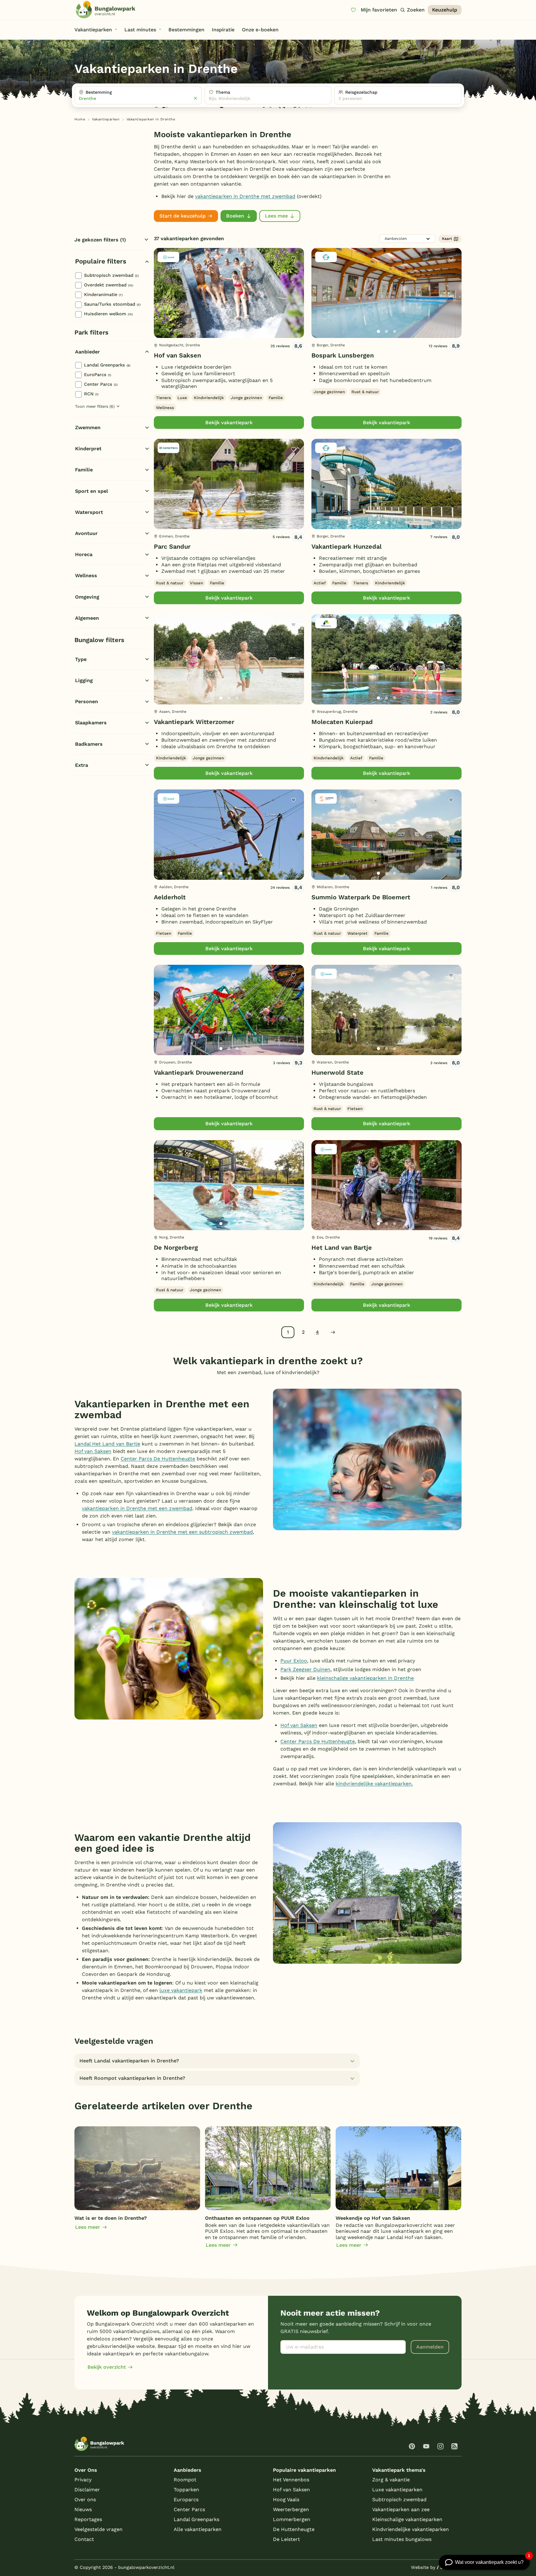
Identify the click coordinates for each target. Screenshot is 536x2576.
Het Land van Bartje (342, 1248)
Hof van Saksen (177, 355)
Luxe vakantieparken (397, 2490)
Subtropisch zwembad (111, 275)
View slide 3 (237, 331)
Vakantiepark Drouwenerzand (199, 1072)
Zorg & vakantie (391, 2480)
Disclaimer (87, 2490)
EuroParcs (98, 375)
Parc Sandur (172, 546)
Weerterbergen (291, 2509)
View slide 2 (229, 331)
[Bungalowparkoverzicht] (105, 10)
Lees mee (276, 216)
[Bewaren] (293, 258)
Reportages (88, 2519)
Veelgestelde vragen (98, 2529)
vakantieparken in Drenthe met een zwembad (137, 1508)
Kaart (447, 239)
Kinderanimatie (103, 294)
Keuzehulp (445, 10)
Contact (84, 2539)
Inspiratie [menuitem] (223, 30)
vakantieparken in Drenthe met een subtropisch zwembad (182, 1532)
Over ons (85, 2500)
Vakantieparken (106, 119)
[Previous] (162, 303)
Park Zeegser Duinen (305, 1669)
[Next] (294, 303)
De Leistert (286, 2539)
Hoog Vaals (286, 2500)
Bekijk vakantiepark (229, 423)
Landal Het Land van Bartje (107, 1444)
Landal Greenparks (107, 365)
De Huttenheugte (294, 2529)
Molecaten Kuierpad (342, 722)
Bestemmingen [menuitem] (186, 30)
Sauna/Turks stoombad (112, 304)
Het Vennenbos (291, 2480)
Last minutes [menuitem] (140, 30)
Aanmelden (430, 2347)
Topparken (186, 2490)
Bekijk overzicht (107, 2367)
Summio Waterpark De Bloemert (361, 897)
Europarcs (186, 2500)
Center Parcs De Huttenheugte (158, 1459)
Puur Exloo (294, 1661)
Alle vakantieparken (198, 2529)
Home (80, 119)
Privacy (83, 2480)
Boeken (235, 216)
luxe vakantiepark (181, 1990)
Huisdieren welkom (108, 314)
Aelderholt (170, 897)
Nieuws (83, 2509)
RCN (91, 394)
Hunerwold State (337, 1072)
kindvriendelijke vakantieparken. (374, 1784)
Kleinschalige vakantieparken (407, 2519)
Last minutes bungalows (402, 2539)
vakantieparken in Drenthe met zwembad (245, 196)
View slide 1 (221, 331)
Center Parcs (101, 384)
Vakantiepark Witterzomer (194, 722)
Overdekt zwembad (109, 285)
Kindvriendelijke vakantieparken (411, 2529)
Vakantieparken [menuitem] (93, 30)
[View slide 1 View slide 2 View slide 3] (229, 293)
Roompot (185, 2480)
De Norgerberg (176, 1248)
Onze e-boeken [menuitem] (260, 30)
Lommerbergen (292, 2519)
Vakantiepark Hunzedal (346, 546)
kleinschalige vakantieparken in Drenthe (365, 1678)
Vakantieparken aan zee (401, 2509)
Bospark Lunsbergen (343, 355)
